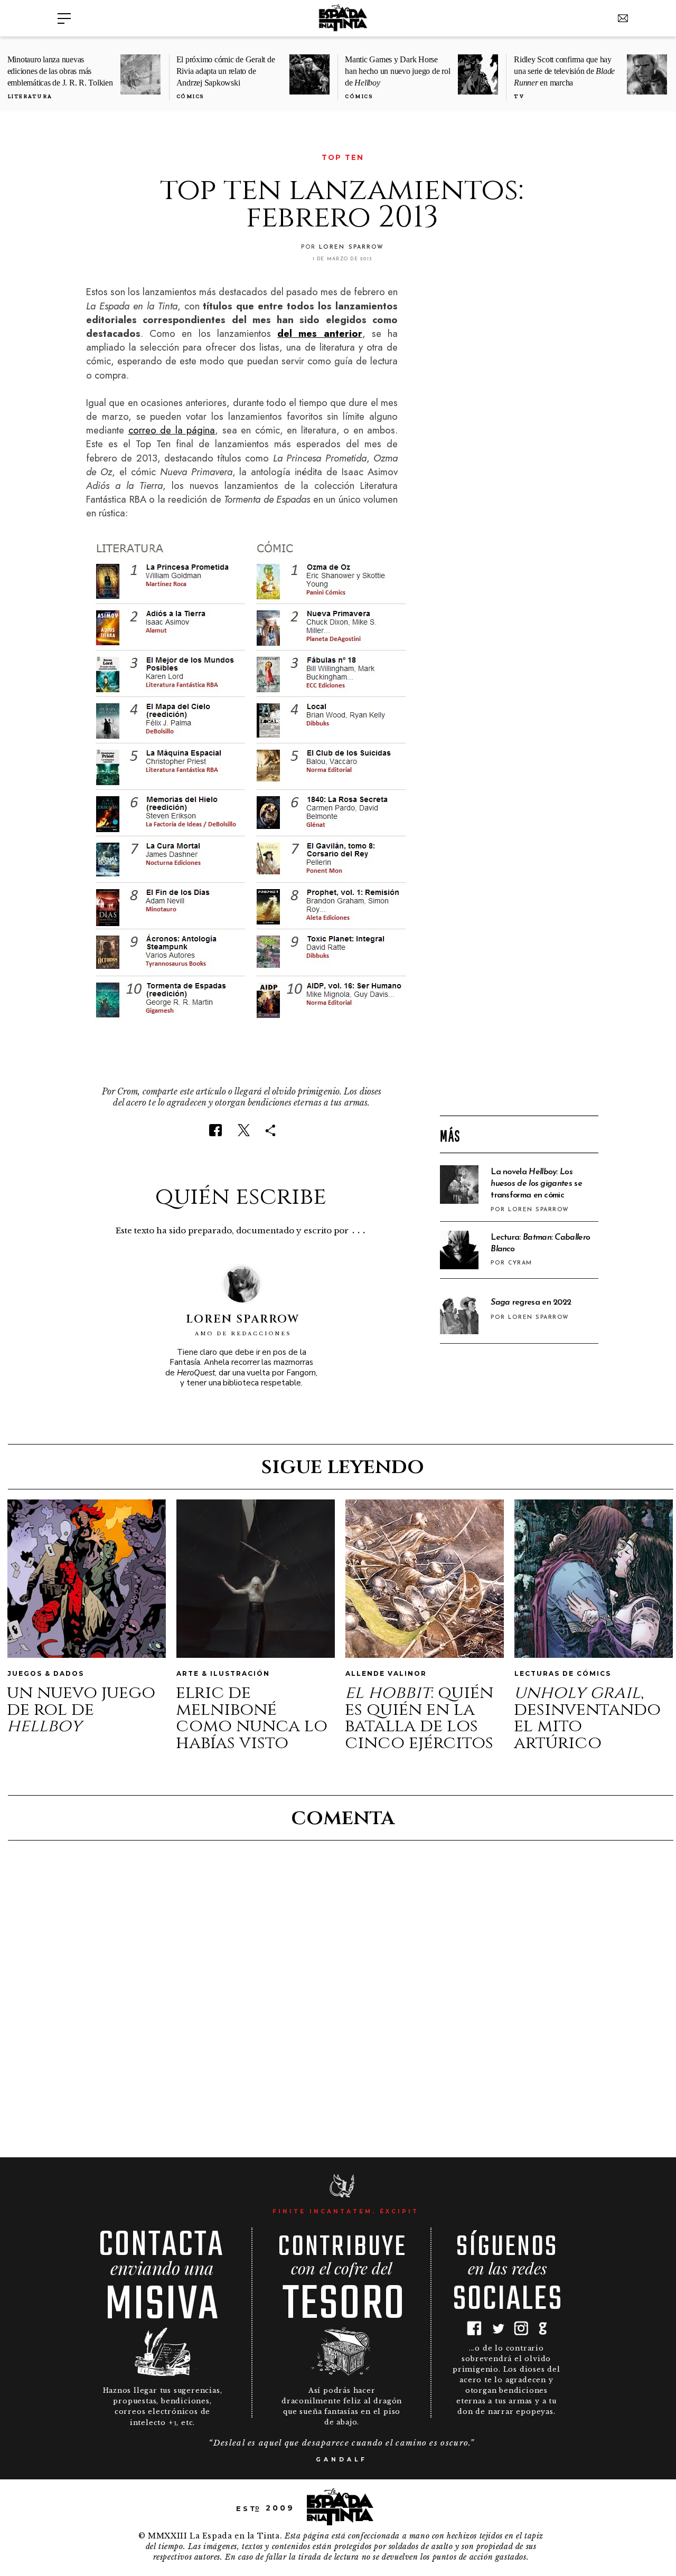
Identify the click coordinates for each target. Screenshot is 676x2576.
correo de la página (172, 430)
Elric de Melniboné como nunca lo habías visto (252, 1718)
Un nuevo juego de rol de (81, 1709)
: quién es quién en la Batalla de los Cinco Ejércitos (419, 1718)
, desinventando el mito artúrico (587, 1718)
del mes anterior (320, 333)
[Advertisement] (519, 938)
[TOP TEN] (93, 158)
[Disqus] (341, 1997)
